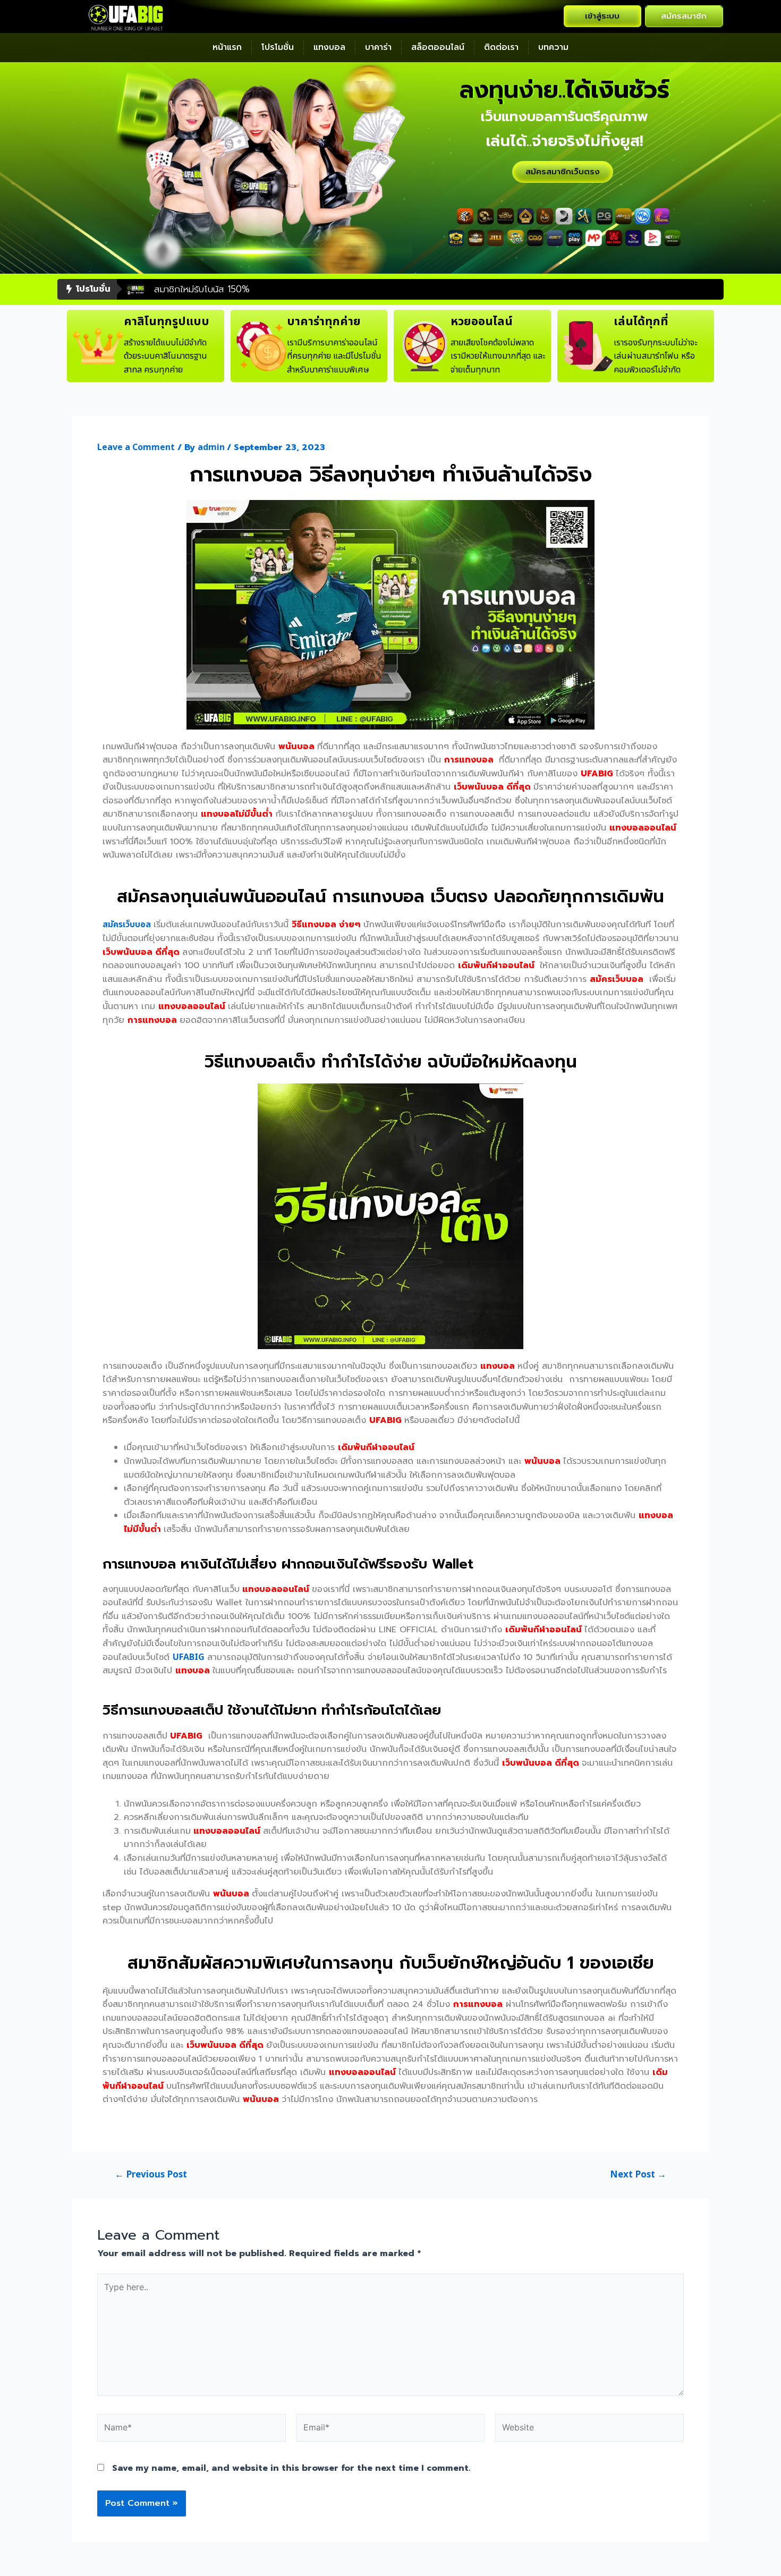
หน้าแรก (227, 47)
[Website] (589, 2430)
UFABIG (189, 1657)
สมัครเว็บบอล (127, 925)
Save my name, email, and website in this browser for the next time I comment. (291, 2468)
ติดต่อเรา (501, 47)
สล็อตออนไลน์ (438, 47)
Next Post (638, 2175)
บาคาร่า (378, 47)
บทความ (553, 47)
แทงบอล (329, 47)
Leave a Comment (136, 447)
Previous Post (151, 2175)
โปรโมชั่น (278, 47)
